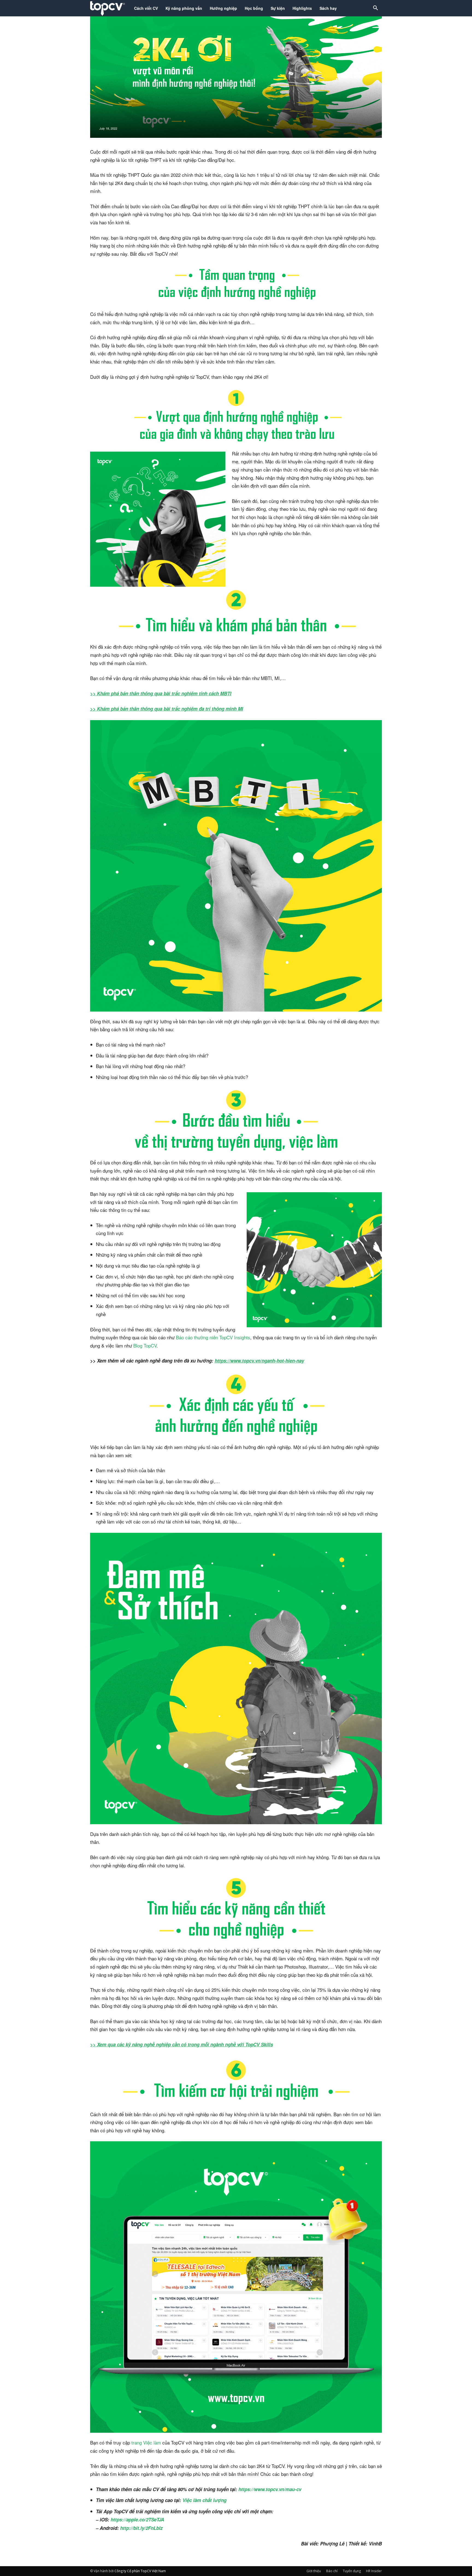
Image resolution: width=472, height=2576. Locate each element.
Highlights (302, 8)
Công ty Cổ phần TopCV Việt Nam (140, 2571)
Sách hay (328, 8)
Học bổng (254, 8)
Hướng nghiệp (223, 8)
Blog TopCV (145, 1345)
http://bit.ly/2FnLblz (141, 2528)
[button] (375, 9)
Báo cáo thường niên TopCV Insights (213, 1337)
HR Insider (374, 2571)
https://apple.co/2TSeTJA (137, 2520)
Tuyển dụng (352, 2571)
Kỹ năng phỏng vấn (184, 8)
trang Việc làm (146, 2442)
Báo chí (332, 2571)
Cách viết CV (146, 8)
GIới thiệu (314, 2571)
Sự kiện (278, 8)
